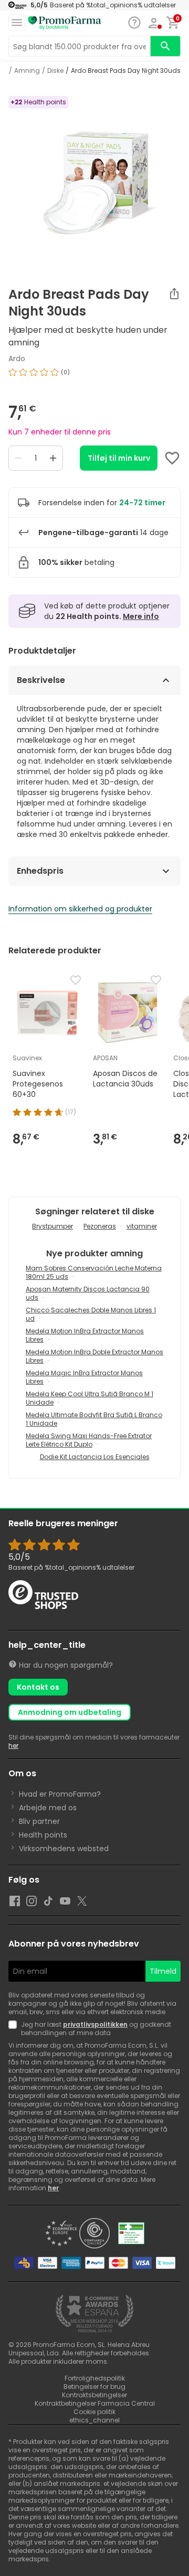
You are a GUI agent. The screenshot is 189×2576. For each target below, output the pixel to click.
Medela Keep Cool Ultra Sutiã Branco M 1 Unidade (90, 1398)
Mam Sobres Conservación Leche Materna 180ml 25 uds (94, 1272)
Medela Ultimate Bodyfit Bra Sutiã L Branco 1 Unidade (94, 1419)
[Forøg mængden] (53, 458)
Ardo (17, 358)
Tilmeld (163, 1971)
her (13, 1746)
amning (27, 71)
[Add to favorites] (172, 458)
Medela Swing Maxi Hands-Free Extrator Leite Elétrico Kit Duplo (89, 1440)
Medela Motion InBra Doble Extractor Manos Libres (94, 1356)
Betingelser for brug (94, 2387)
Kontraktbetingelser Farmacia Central (95, 2403)
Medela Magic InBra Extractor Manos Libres (84, 1377)
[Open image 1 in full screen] (96, 181)
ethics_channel (94, 2420)
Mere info (141, 616)
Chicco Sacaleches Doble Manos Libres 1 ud (91, 1314)
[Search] (165, 46)
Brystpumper (52, 1226)
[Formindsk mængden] (18, 458)
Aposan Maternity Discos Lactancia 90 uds (88, 1293)
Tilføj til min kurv (119, 458)
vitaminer (142, 1226)
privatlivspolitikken (95, 2024)
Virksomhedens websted (64, 1849)
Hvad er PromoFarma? (60, 1794)
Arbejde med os (48, 1808)
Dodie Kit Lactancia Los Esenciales (95, 1457)
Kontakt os (38, 1687)
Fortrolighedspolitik (95, 2378)
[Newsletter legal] (15, 2029)
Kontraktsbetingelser (94, 2395)
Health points (43, 1835)
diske (55, 71)
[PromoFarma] (65, 23)
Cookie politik (94, 2412)
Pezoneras (100, 1226)
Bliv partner (39, 1821)
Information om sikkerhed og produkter (80, 909)
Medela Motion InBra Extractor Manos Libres (85, 1335)
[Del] (174, 294)
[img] (94, 376)
